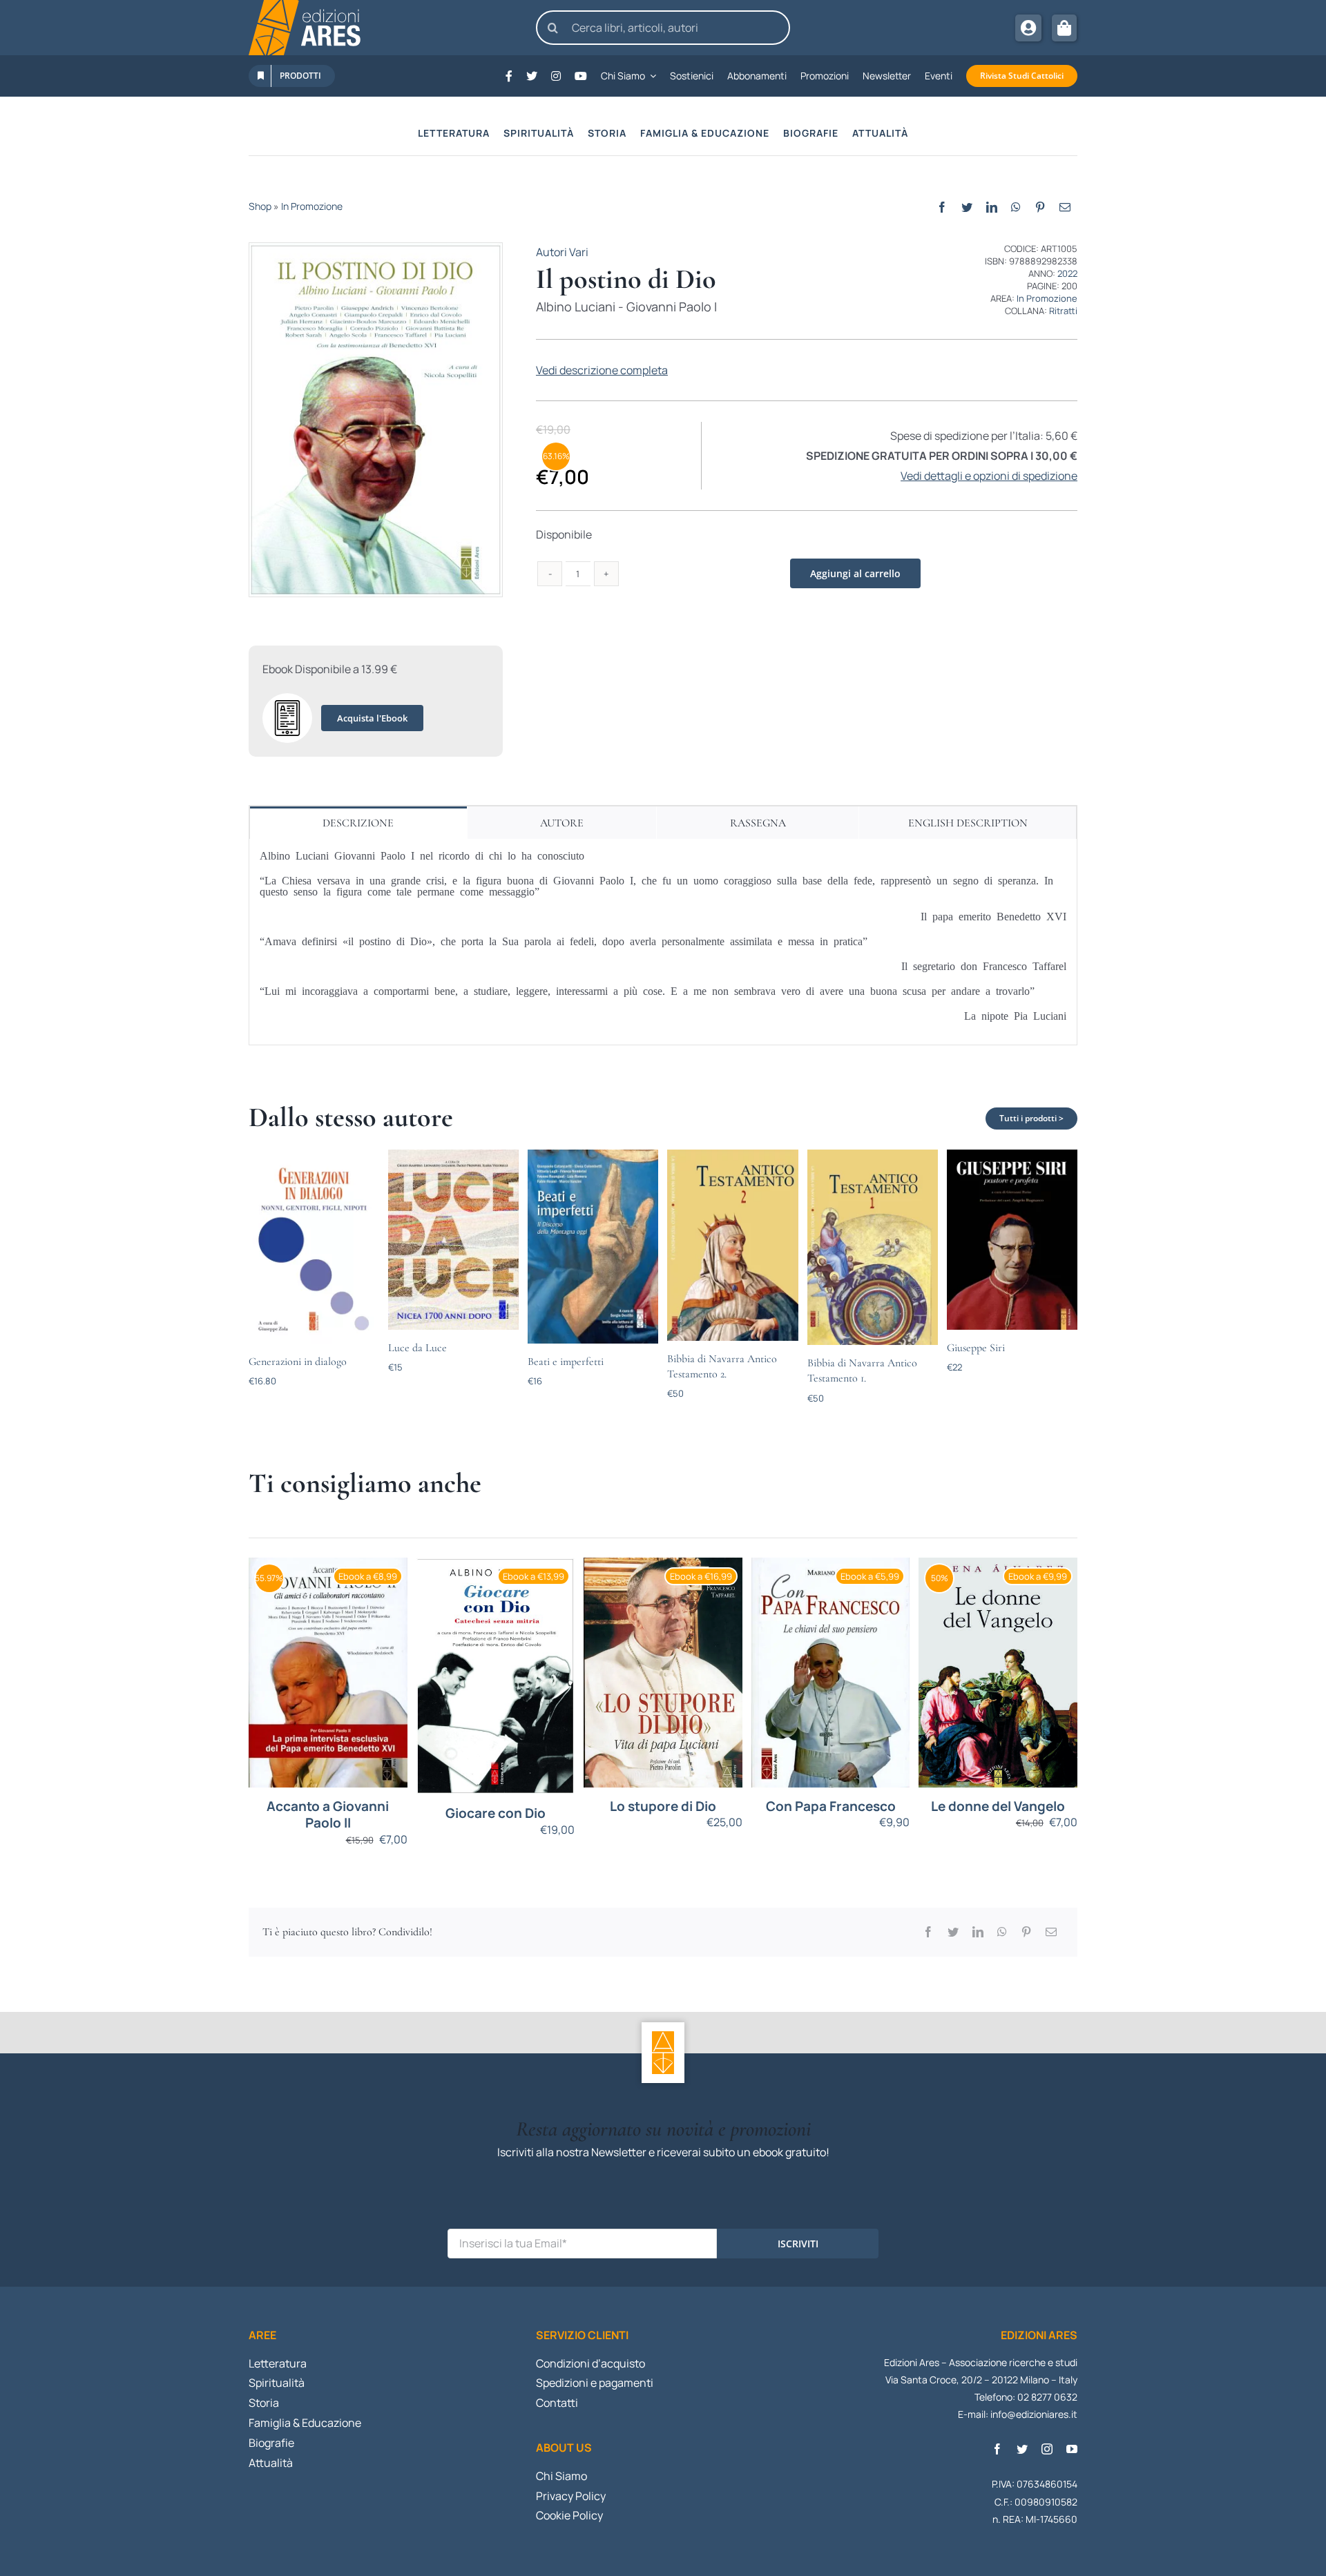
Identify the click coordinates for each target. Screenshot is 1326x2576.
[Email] (1065, 207)
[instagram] (1047, 2449)
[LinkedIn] (992, 207)
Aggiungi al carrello (855, 573)
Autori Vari (562, 252)
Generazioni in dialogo (298, 1362)
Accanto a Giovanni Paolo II (328, 1815)
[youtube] (1072, 2449)
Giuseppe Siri (976, 1348)
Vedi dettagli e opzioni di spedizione (989, 476)
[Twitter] (967, 207)
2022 (1067, 273)
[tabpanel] (663, 942)
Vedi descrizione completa (602, 370)
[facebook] (997, 2449)
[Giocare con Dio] (496, 1676)
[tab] (358, 823)
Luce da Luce (417, 1348)
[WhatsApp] (1016, 207)
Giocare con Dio (496, 1813)
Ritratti (1063, 311)
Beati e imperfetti (566, 1362)
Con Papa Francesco (831, 1807)
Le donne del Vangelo (998, 1807)
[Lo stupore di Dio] (663, 1673)
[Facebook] (942, 207)
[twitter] (1022, 2449)
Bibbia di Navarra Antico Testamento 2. (722, 1366)
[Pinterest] (1040, 207)
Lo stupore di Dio (663, 1807)
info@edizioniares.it (1034, 2414)
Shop (260, 206)
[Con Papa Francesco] (831, 1673)
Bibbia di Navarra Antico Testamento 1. (862, 1371)
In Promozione (312, 206)
